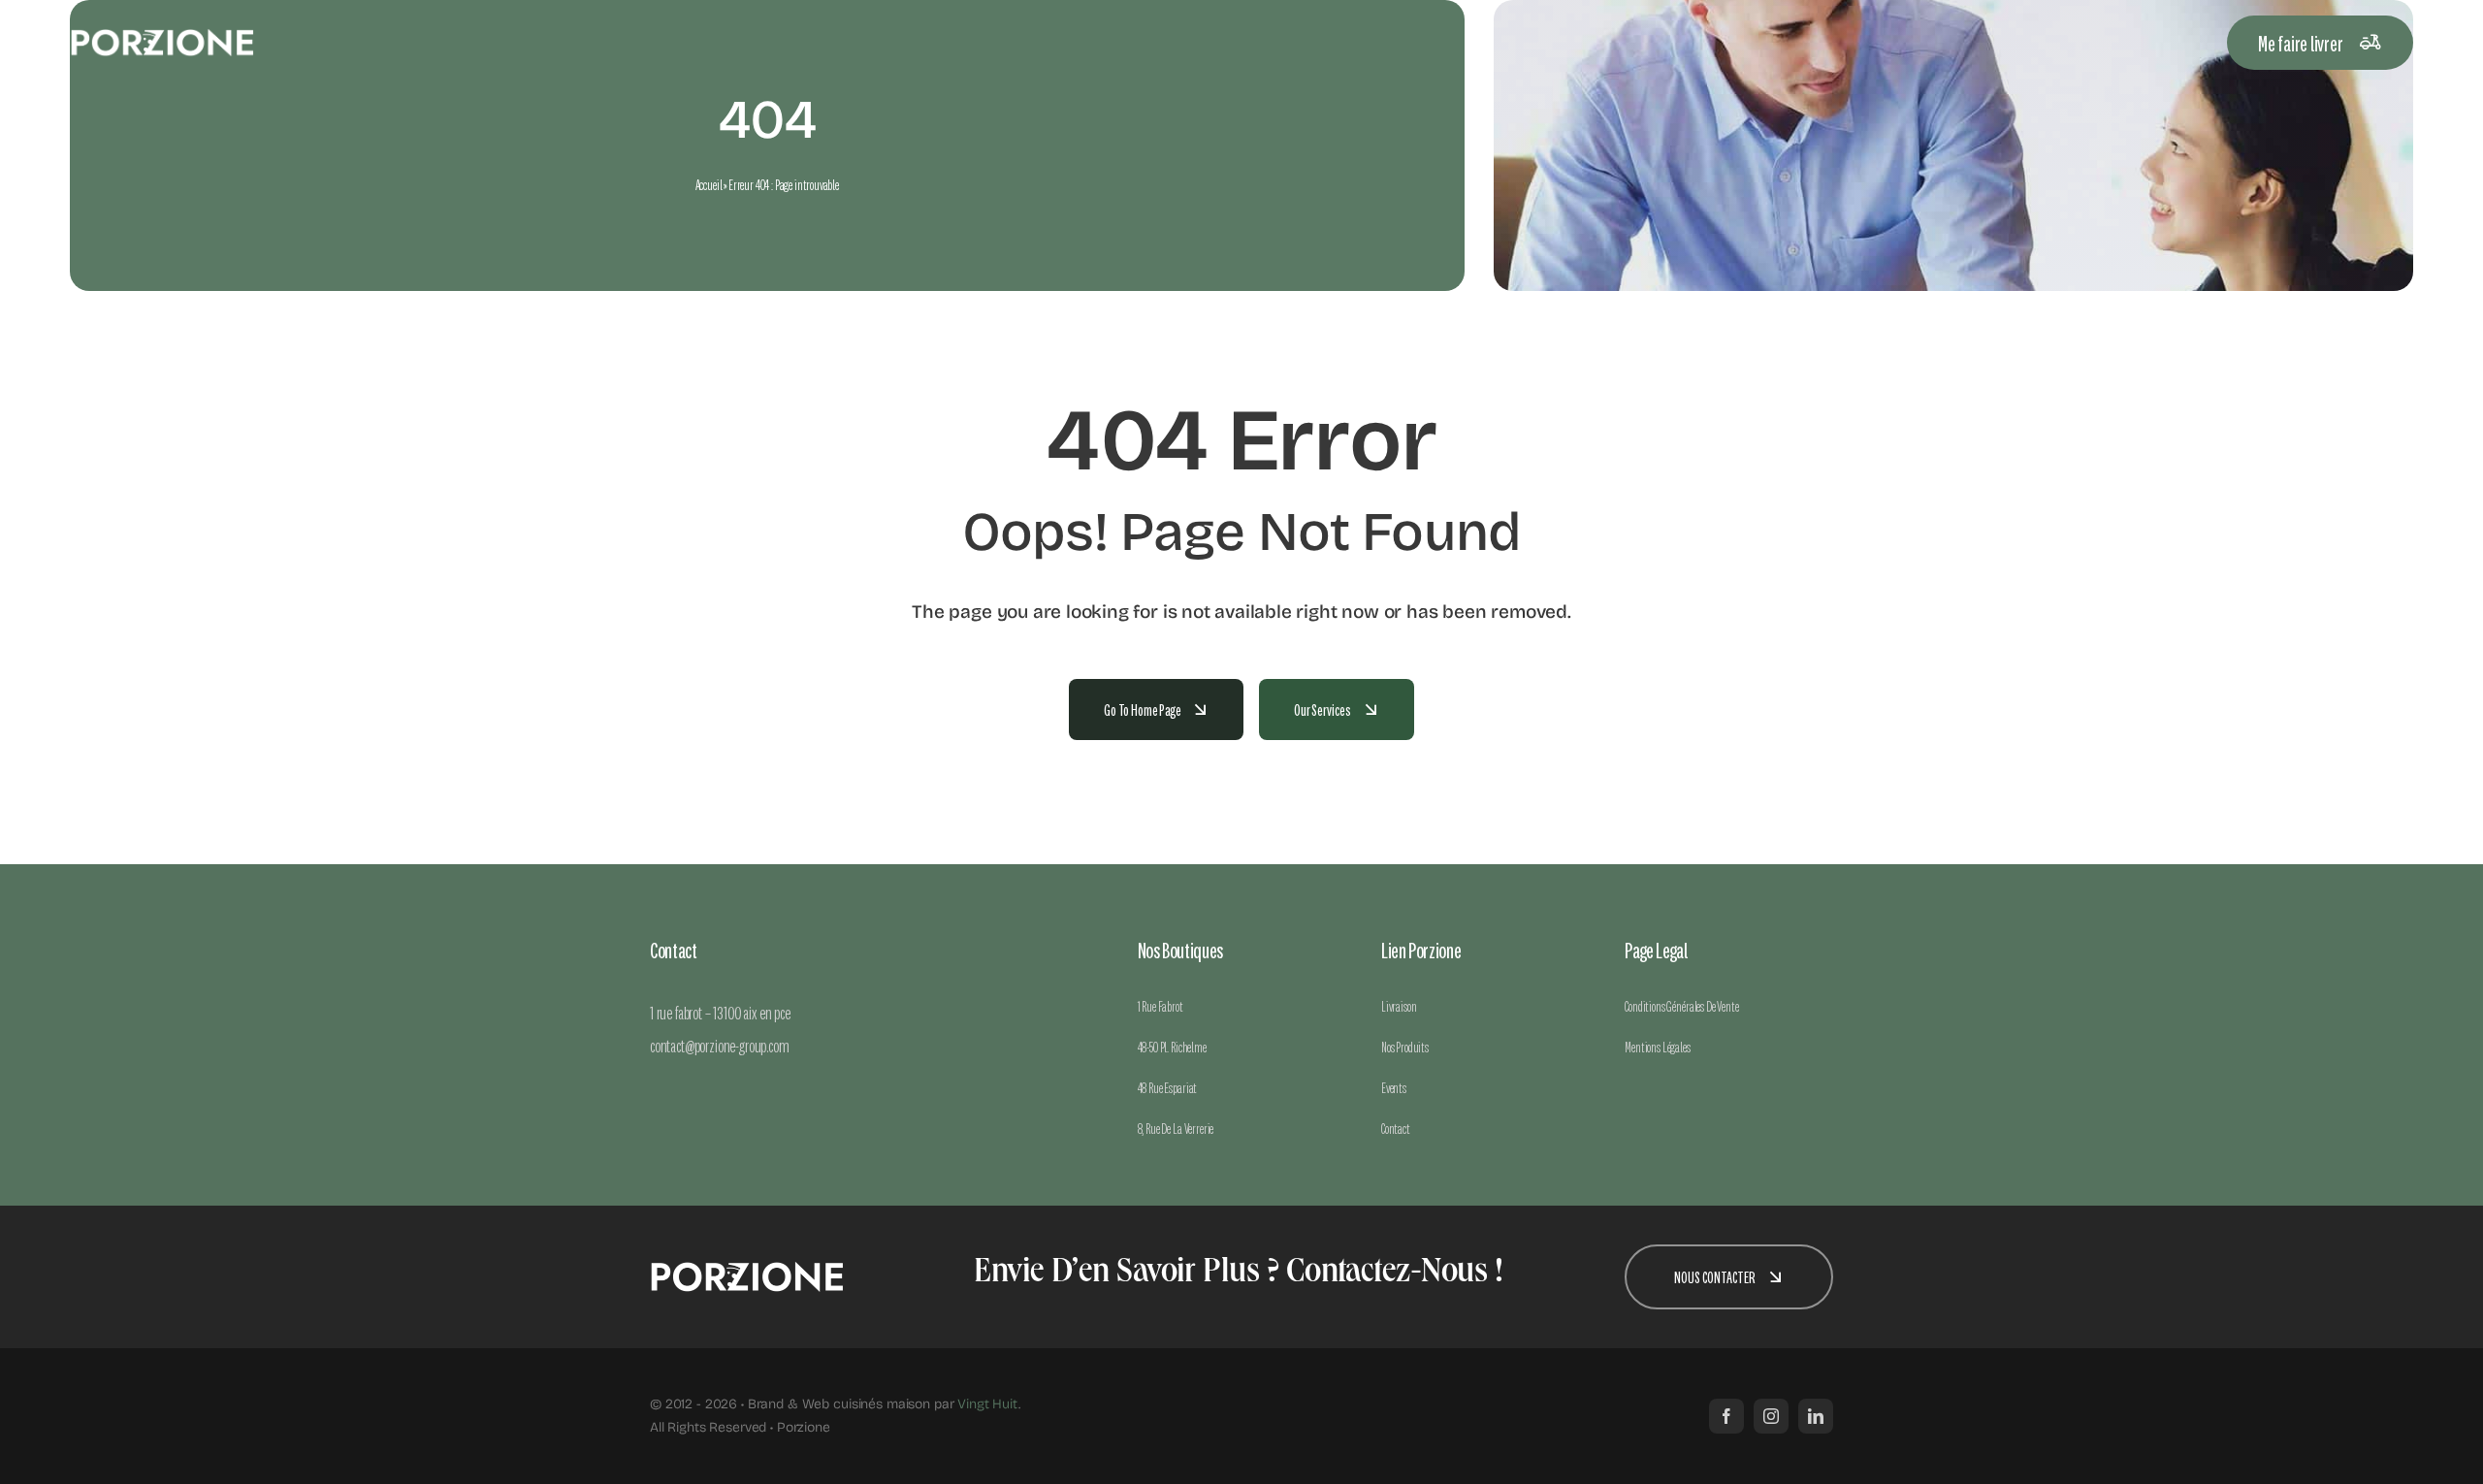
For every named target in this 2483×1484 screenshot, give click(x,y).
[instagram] (1771, 1416)
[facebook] (1726, 1416)
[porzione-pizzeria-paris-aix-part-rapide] (162, 36)
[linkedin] (1816, 1416)
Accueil (709, 184)
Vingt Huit (988, 1404)
